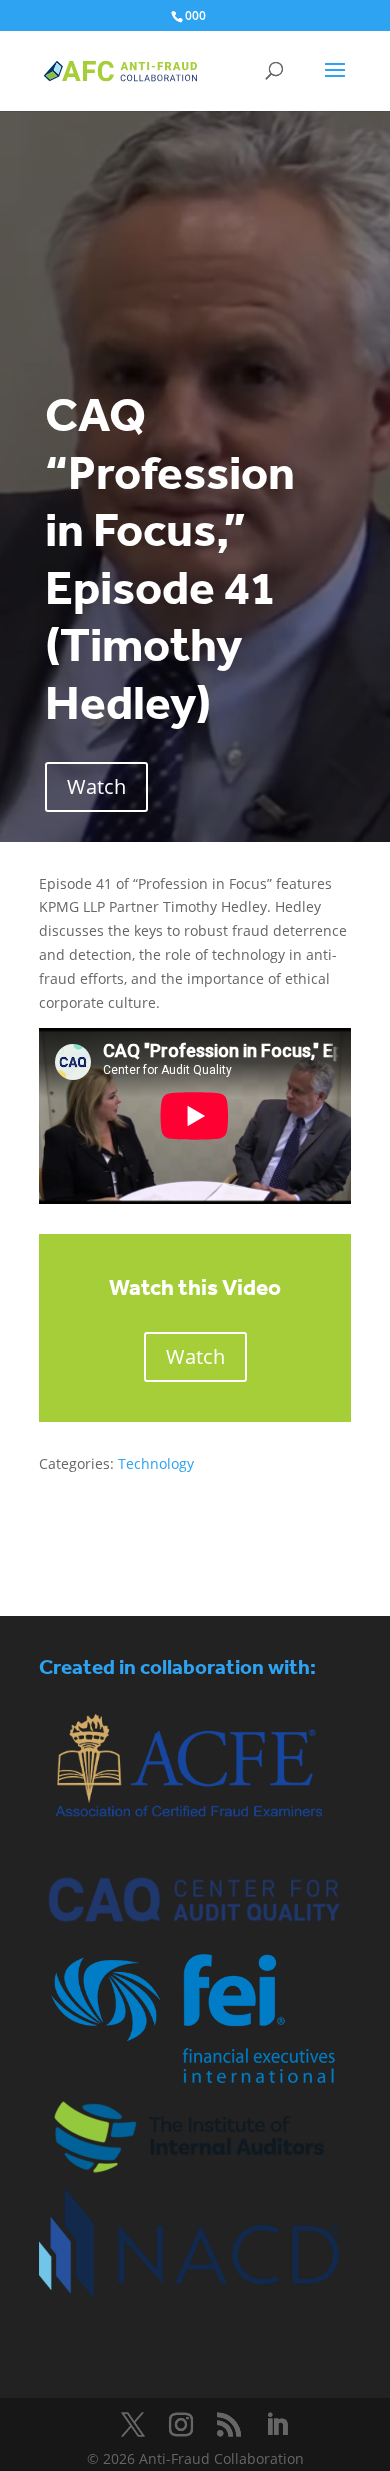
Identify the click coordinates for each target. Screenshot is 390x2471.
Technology (156, 1463)
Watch (96, 786)
